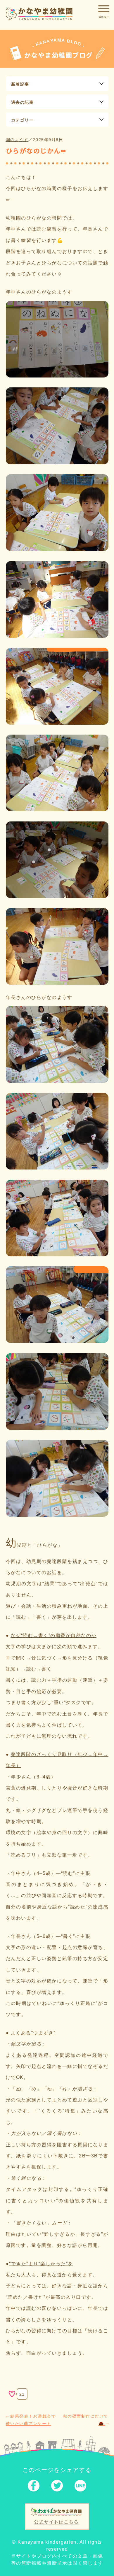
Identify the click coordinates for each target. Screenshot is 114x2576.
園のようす (17, 140)
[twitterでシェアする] (57, 2487)
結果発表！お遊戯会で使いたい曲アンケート (31, 2420)
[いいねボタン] (12, 2394)
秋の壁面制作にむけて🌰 (86, 2420)
